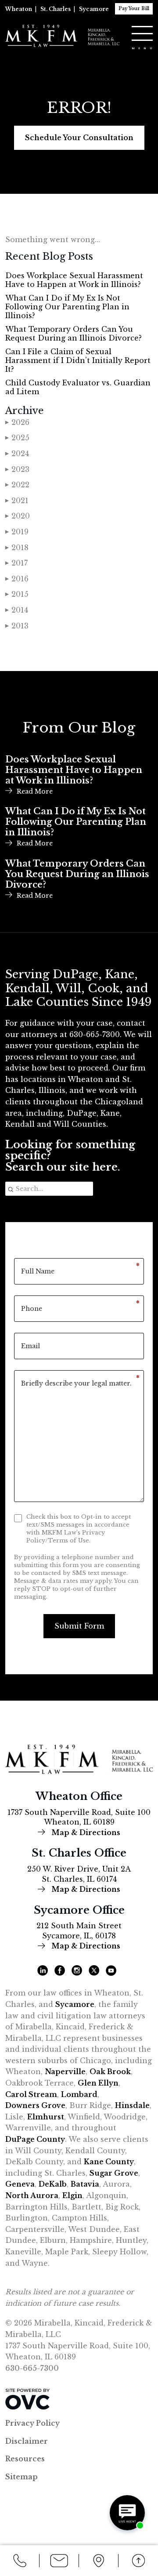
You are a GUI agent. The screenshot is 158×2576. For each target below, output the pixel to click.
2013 (17, 626)
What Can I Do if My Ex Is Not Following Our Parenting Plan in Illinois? (67, 307)
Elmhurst (46, 2117)
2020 (18, 516)
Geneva (20, 2184)
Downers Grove (35, 2105)
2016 (17, 579)
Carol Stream (31, 2094)
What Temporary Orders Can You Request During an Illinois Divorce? (74, 334)
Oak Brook (110, 2072)
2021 (17, 501)
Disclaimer (27, 2441)
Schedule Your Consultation (79, 138)
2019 (17, 532)
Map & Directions (85, 1832)
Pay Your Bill (134, 9)
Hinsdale (132, 2105)
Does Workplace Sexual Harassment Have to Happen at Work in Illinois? (74, 280)
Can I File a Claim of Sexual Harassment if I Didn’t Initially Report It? (78, 360)
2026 (17, 422)
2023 (17, 469)
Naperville (65, 2072)
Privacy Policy (32, 2423)
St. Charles (56, 9)
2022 (17, 485)
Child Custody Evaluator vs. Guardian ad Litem (78, 387)
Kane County (109, 2162)
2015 (17, 594)
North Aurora (32, 2195)
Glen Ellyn (98, 2083)
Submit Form (79, 1626)
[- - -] (142, 33)
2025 (17, 438)
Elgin (72, 2195)
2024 (17, 454)
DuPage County (35, 2139)
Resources (25, 2459)
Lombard (79, 2094)
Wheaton (19, 9)
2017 (16, 563)
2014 (17, 610)
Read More (35, 791)
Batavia (85, 2184)
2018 (17, 548)
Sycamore (94, 9)
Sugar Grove (114, 2173)
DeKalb (53, 2184)
